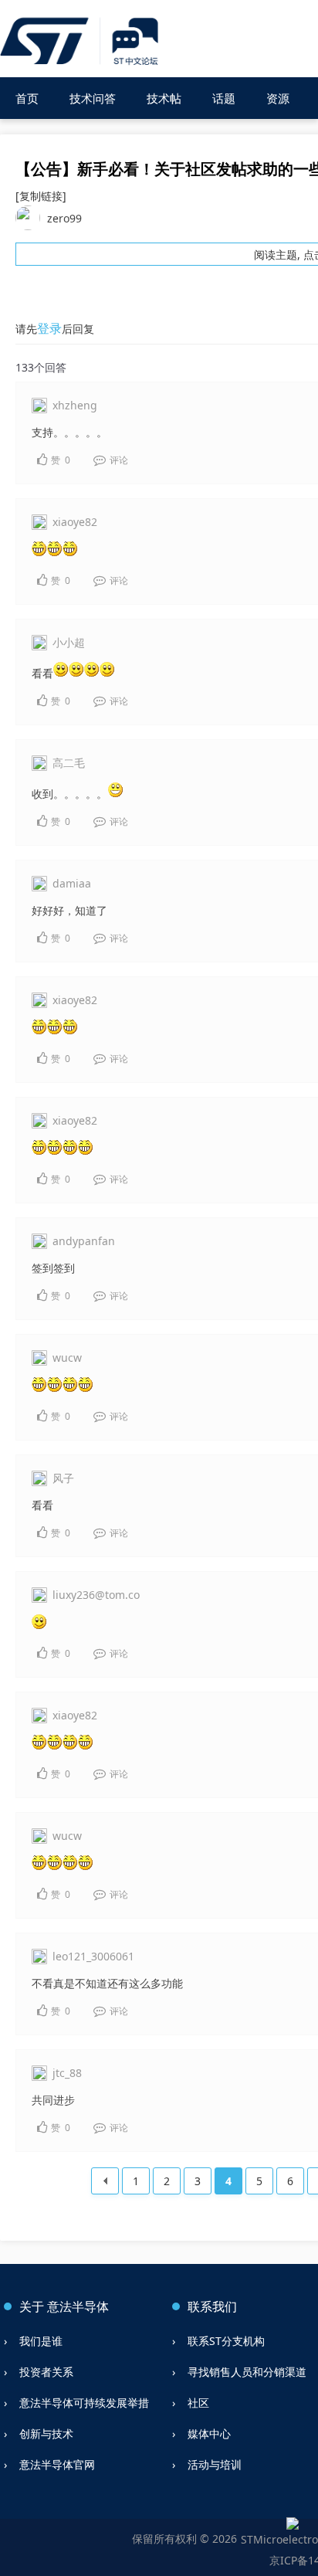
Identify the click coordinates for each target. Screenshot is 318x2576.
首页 (27, 98)
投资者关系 (46, 2372)
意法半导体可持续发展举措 (84, 2403)
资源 (278, 98)
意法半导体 (78, 2306)
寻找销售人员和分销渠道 (247, 2372)
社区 (198, 2403)
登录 (49, 328)
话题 (224, 98)
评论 (118, 460)
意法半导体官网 (57, 2464)
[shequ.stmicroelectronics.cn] (81, 42)
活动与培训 (215, 2464)
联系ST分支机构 (226, 2341)
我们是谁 (41, 2341)
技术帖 (164, 98)
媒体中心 (209, 2433)
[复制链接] (41, 196)
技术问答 (93, 98)
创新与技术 (46, 2433)
